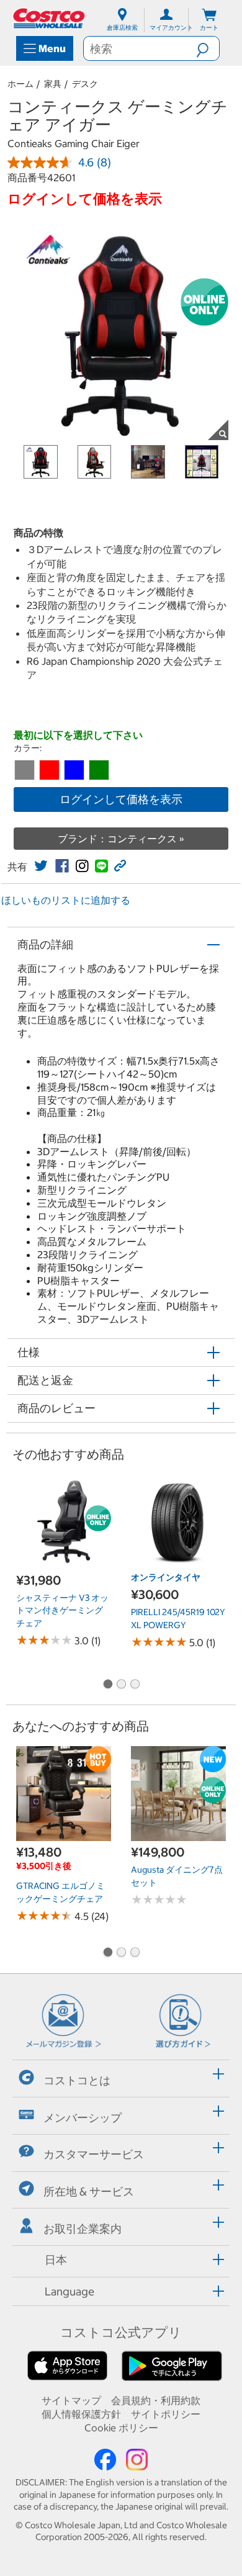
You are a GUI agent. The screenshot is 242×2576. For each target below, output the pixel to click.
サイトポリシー (166, 2414)
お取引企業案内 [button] (83, 2229)
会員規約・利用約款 (156, 2400)
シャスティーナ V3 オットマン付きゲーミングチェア (62, 1610)
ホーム (20, 84)
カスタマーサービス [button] (94, 2154)
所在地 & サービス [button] (89, 2191)
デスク (85, 84)
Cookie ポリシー (121, 2428)
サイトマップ (71, 2400)
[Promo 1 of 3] (107, 1685)
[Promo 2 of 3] (121, 1685)
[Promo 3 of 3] (135, 1685)
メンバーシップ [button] (83, 2117)
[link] (41, 866)
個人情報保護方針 (81, 2414)
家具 (53, 84)
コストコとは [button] (77, 2080)
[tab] (121, 2077)
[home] (50, 18)
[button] (208, 48)
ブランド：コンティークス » (121, 839)
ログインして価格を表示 (121, 799)
